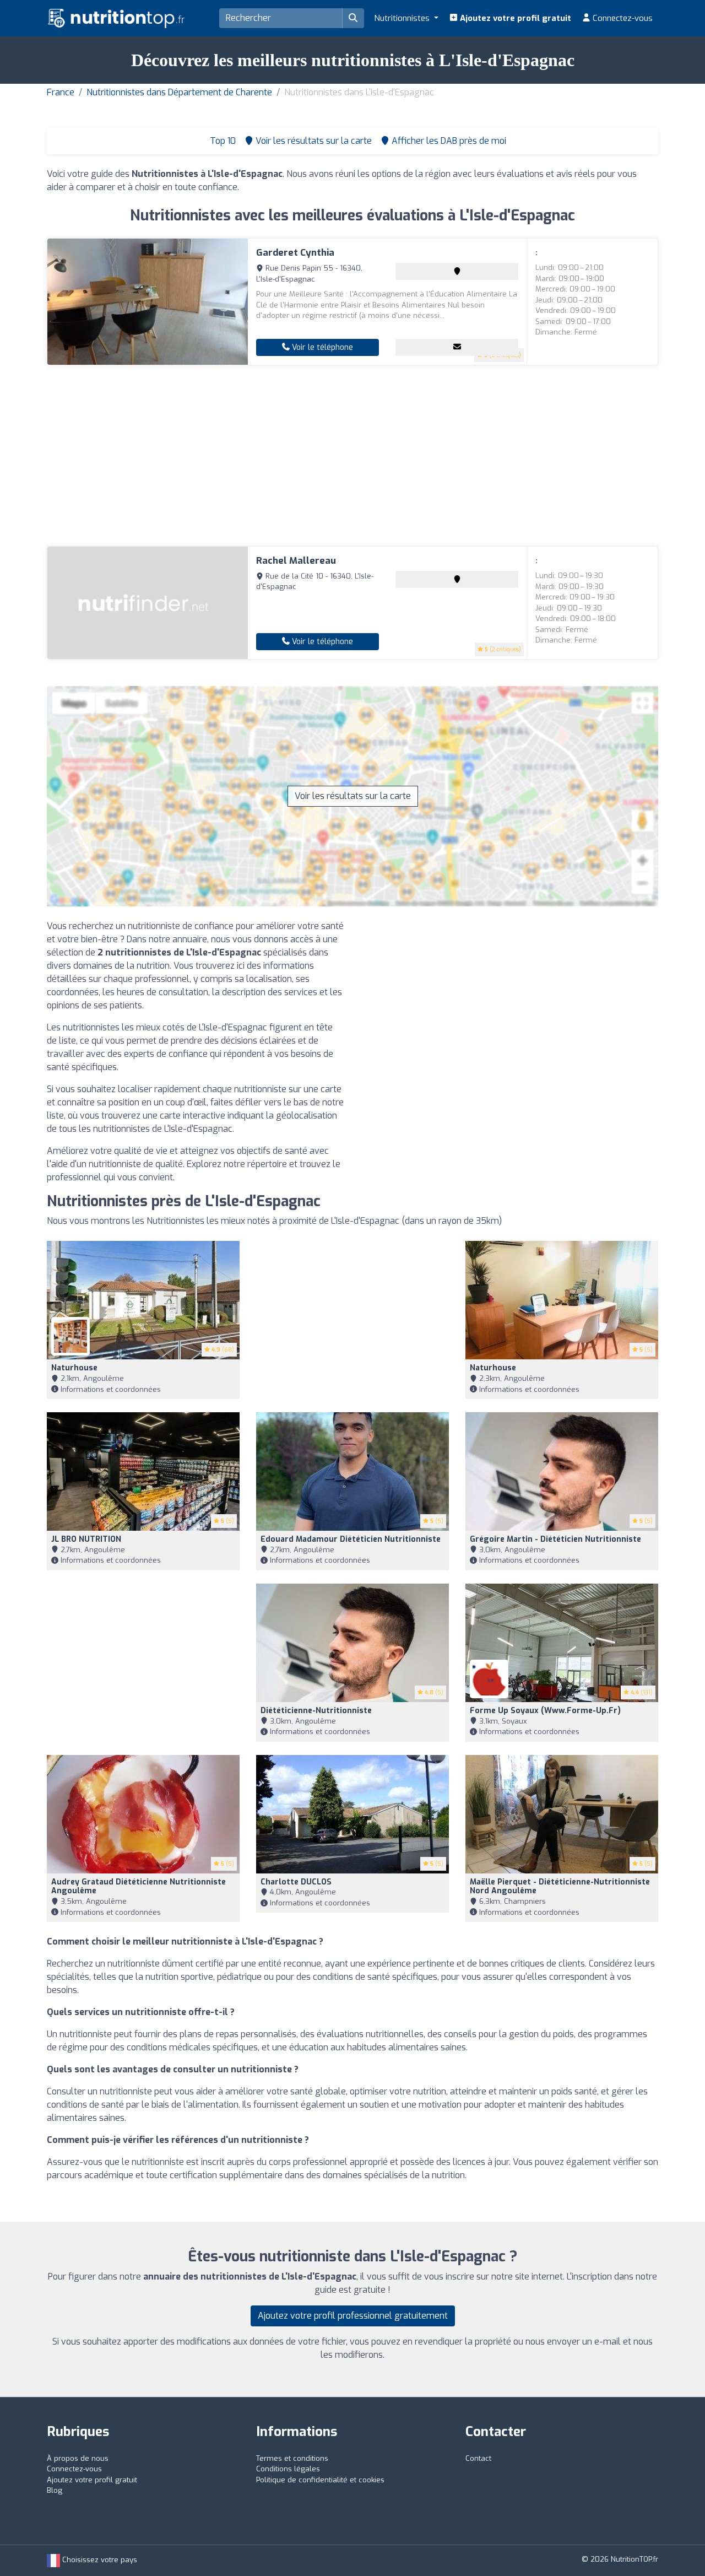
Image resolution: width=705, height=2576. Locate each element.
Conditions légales (288, 2469)
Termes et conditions (292, 2458)
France (61, 92)
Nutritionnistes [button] (403, 18)
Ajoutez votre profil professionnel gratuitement (353, 2316)
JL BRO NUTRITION (86, 1539)
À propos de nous (78, 2458)
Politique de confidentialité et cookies (320, 2480)
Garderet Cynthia (295, 253)
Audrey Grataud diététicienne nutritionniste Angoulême (139, 1887)
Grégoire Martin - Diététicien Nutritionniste (555, 1539)
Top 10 (222, 141)
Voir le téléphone (321, 347)
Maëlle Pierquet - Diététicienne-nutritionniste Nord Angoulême (560, 1887)
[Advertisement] (352, 456)
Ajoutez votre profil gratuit (514, 18)
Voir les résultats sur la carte (353, 796)
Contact (478, 2458)
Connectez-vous (622, 18)
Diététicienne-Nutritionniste (316, 1711)
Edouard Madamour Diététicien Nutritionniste (351, 1539)
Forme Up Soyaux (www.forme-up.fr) (545, 1711)
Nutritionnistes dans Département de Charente (179, 92)
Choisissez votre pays (99, 2560)
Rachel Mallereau (296, 561)
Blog (55, 2490)
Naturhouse (74, 1368)
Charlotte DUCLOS (296, 1882)
